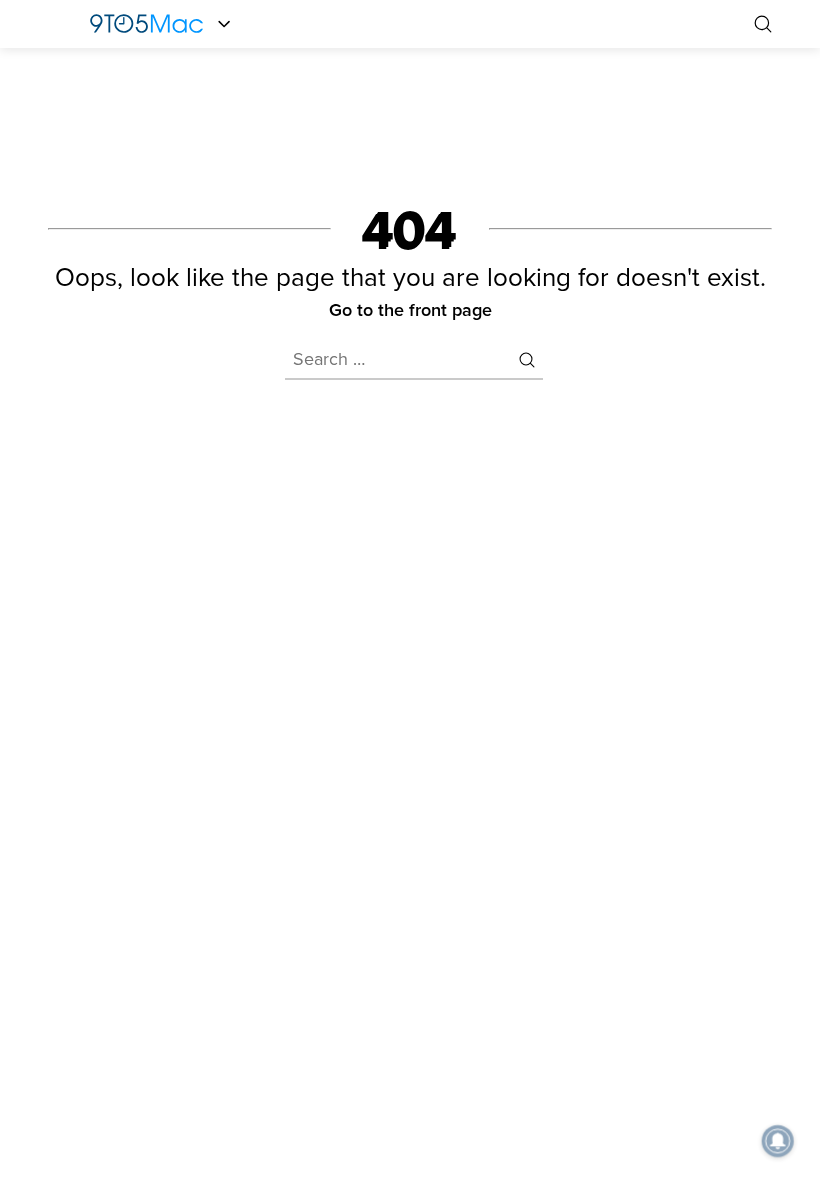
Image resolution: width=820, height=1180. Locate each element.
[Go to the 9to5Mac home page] (146, 24)
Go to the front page (410, 309)
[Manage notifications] (778, 1141)
